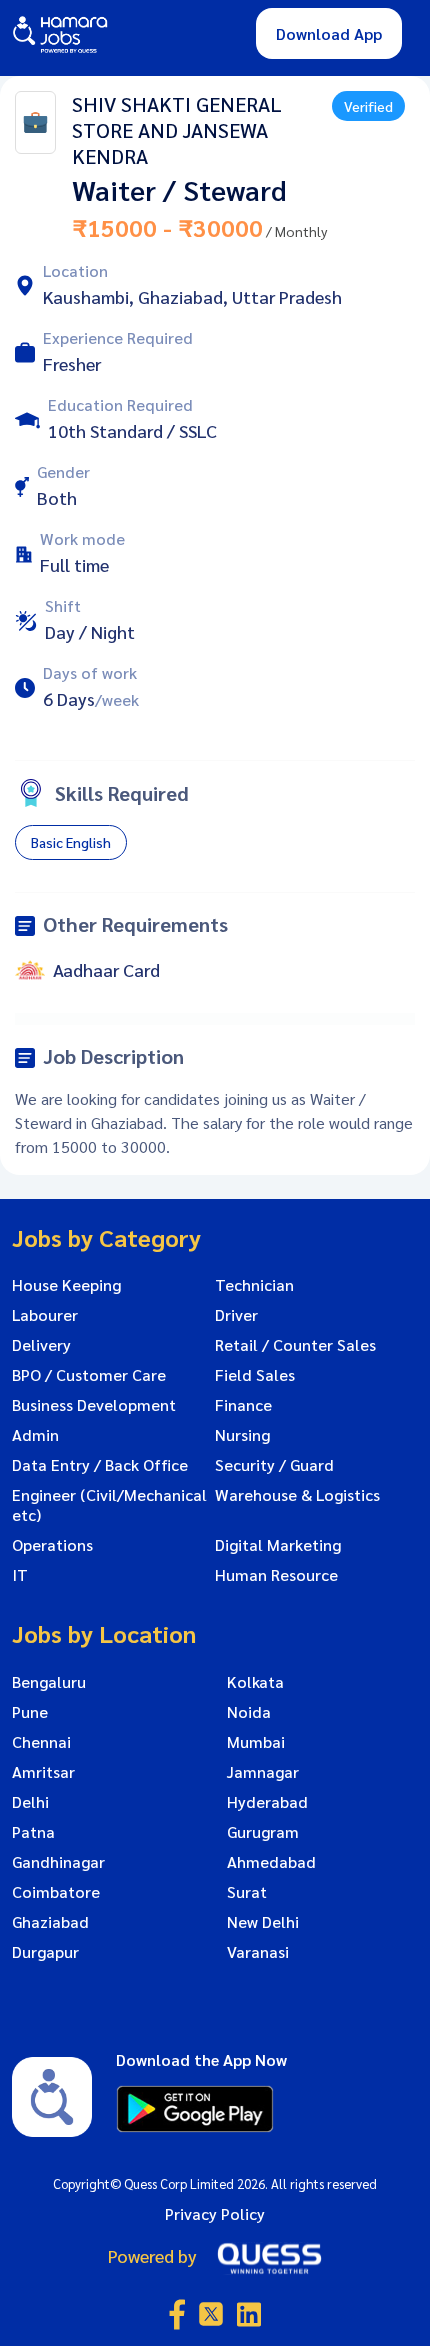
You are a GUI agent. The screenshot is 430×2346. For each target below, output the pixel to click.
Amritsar (43, 1772)
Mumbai (256, 1742)
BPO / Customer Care (89, 1375)
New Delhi (263, 1922)
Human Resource (276, 1575)
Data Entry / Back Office (100, 1465)
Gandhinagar (58, 1862)
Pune (30, 1712)
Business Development (94, 1405)
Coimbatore (56, 1892)
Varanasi (258, 1952)
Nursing (242, 1435)
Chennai (41, 1742)
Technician (254, 1285)
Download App (329, 33)
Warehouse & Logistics (297, 1495)
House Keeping (66, 1285)
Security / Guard (274, 1465)
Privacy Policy (215, 2213)
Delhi (30, 1802)
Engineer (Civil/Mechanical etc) (109, 1505)
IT (20, 1575)
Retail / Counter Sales (295, 1345)
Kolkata (255, 1682)
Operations (52, 1545)
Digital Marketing (278, 1545)
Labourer (45, 1315)
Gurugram (263, 1832)
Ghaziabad (50, 1922)
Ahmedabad (271, 1862)
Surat (247, 1892)
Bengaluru (49, 1682)
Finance (243, 1405)
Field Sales (255, 1375)
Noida (249, 1712)
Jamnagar (263, 1772)
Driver (236, 1315)
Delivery (41, 1345)
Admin (35, 1435)
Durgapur (45, 1952)
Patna (33, 1832)
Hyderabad (267, 1802)
